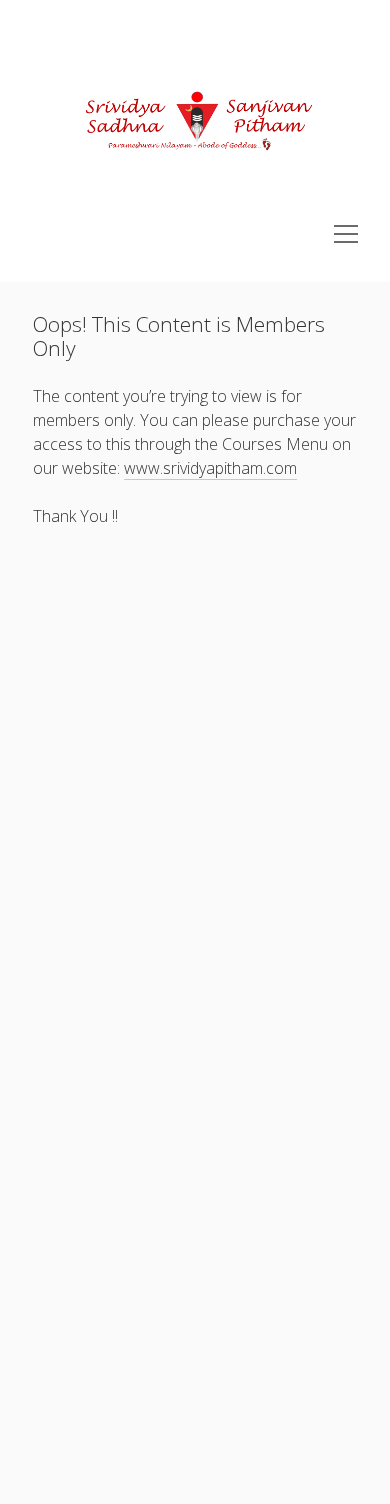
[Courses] (195, 213)
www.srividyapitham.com (210, 468)
